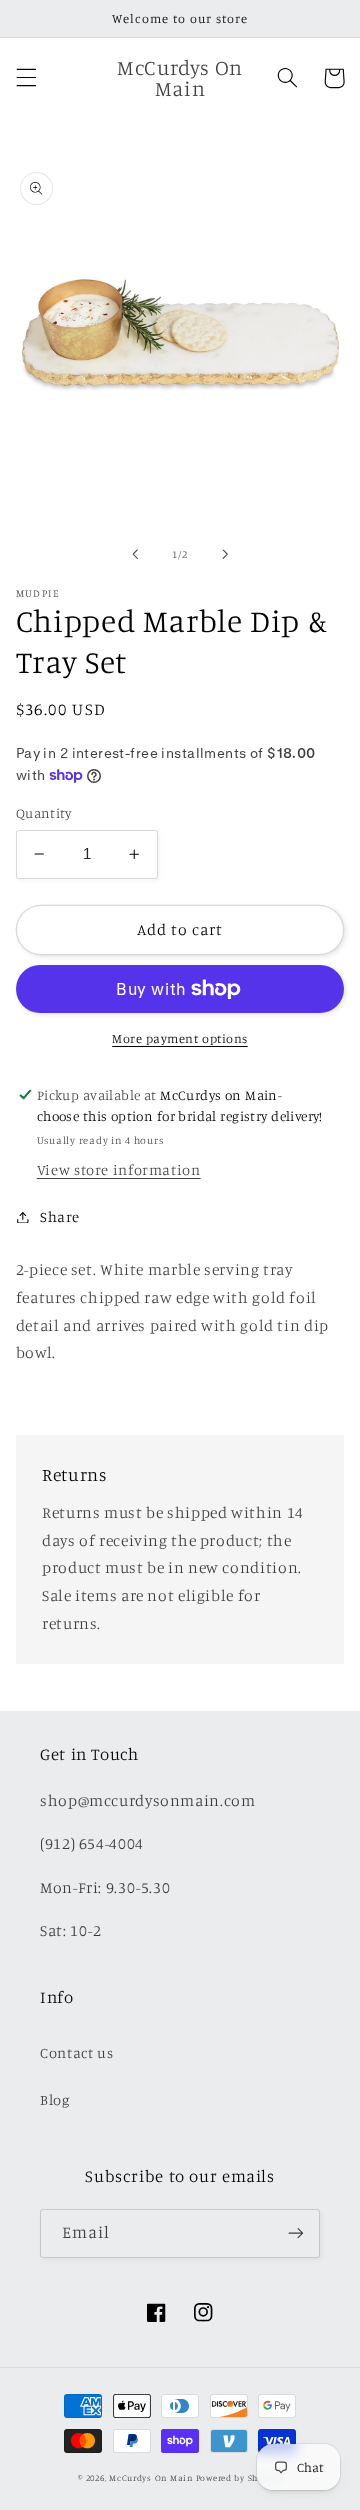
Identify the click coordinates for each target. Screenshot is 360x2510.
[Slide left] (135, 555)
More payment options (180, 1038)
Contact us (76, 2052)
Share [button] (60, 1216)
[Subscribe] (296, 2233)
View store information (119, 1169)
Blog (55, 2099)
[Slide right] (225, 555)
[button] (26, 78)
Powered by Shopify (239, 2477)
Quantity (43, 813)
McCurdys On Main (151, 2477)
